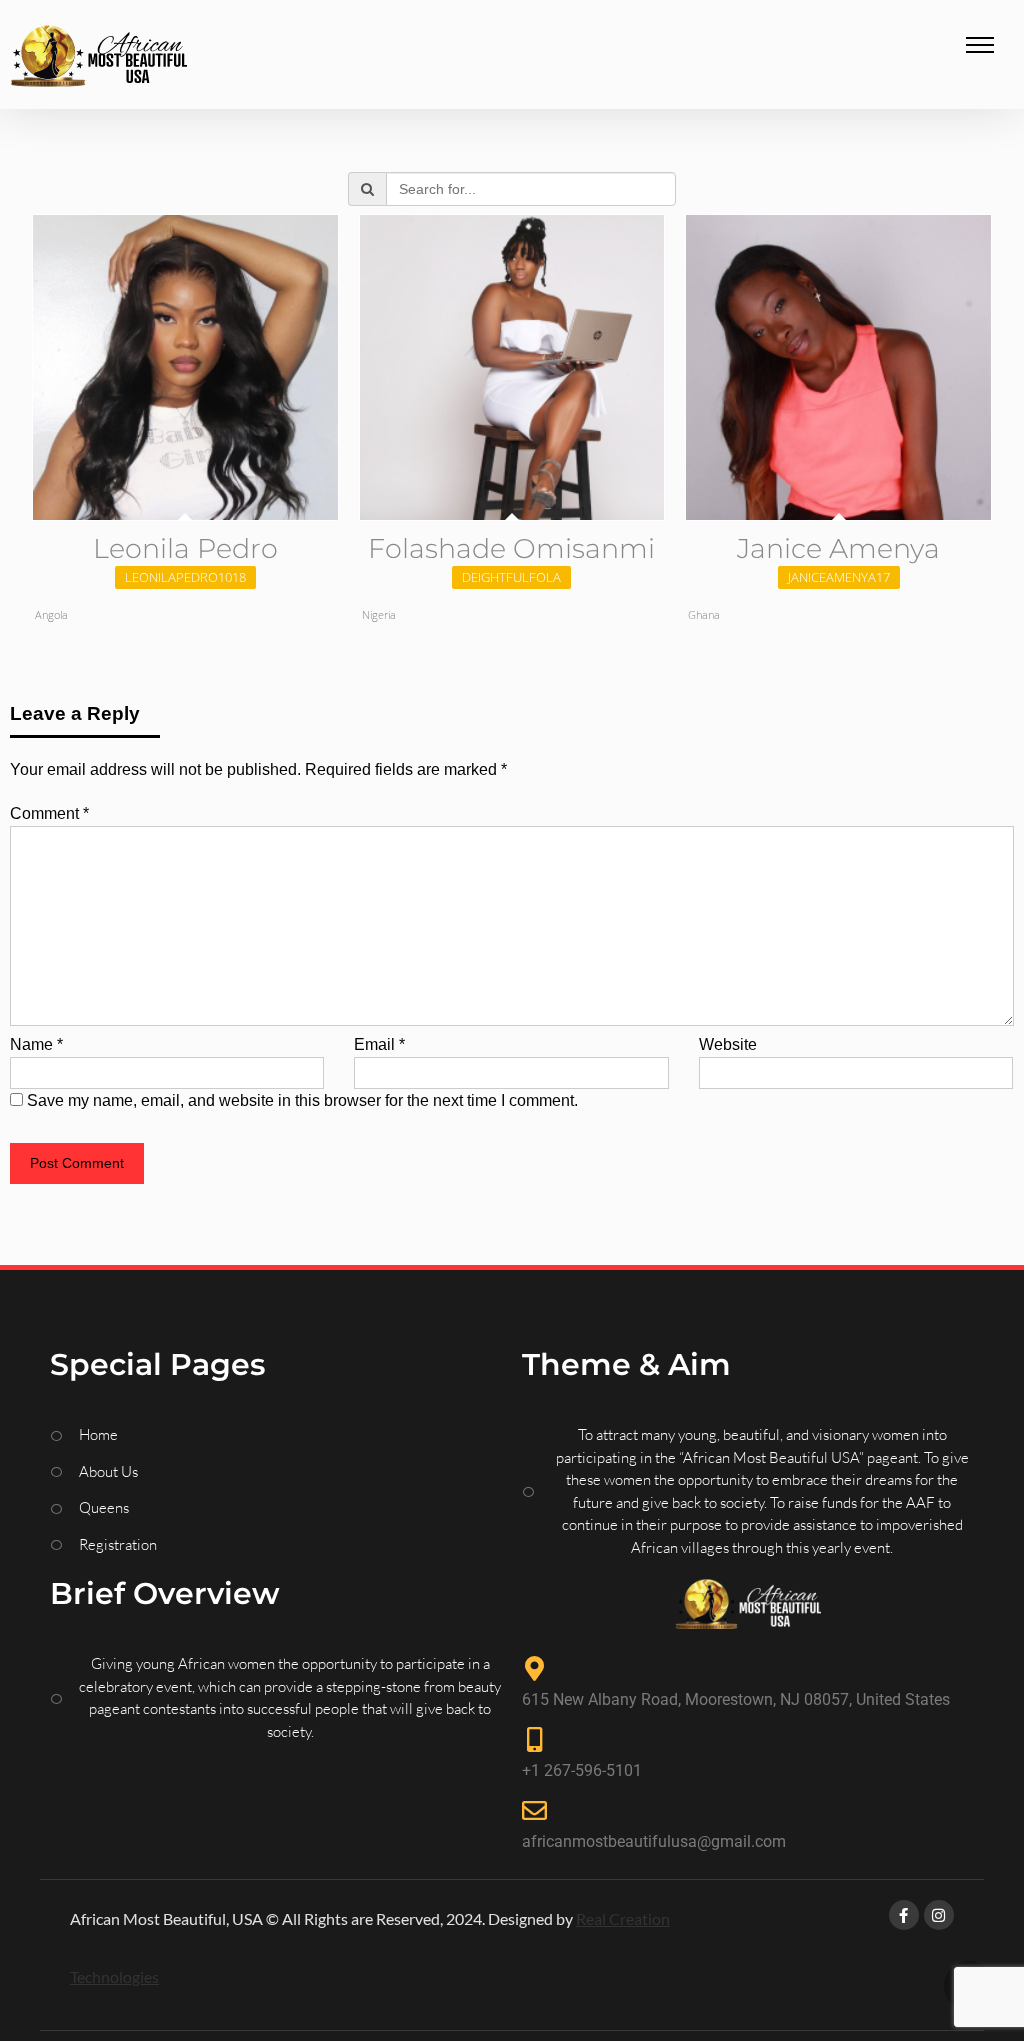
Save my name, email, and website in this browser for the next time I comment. (302, 1100)
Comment (49, 813)
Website (728, 1044)
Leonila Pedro (185, 548)
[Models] (98, 59)
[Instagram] (939, 1915)
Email (379, 1044)
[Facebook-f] (904, 1915)
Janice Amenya (838, 548)
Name (36, 1044)
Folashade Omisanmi (511, 548)
